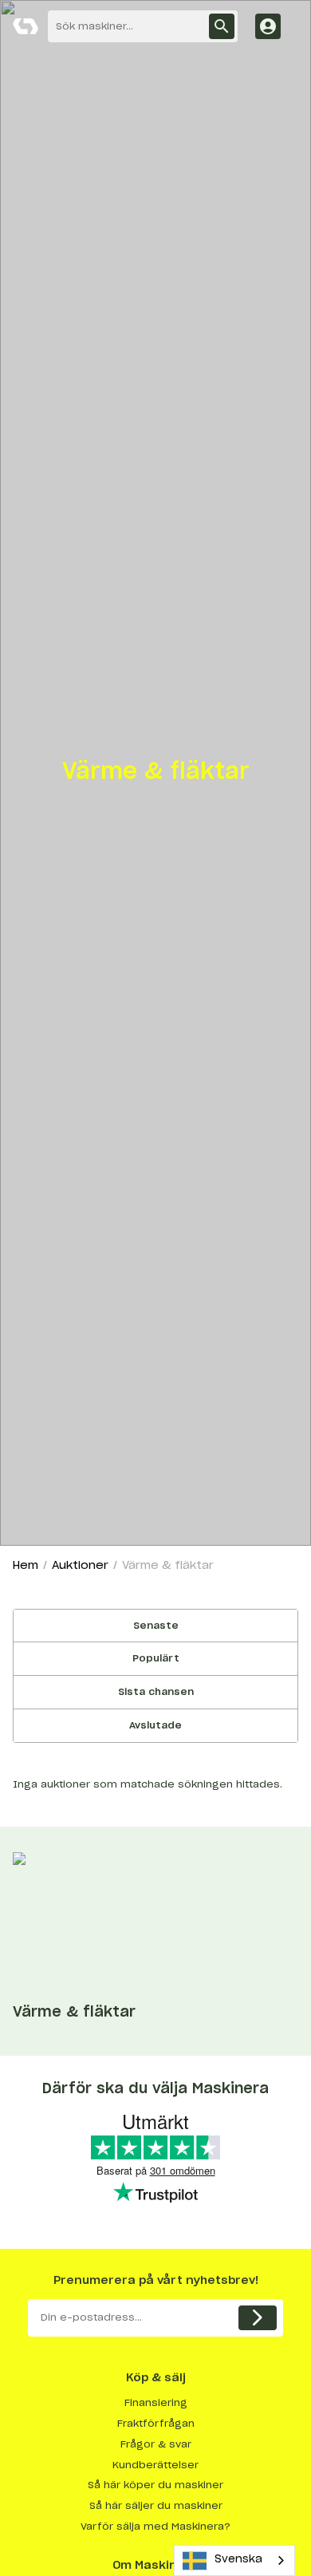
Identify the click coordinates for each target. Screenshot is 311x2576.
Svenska (238, 2560)
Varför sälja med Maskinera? (155, 2527)
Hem (26, 1566)
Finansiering (156, 2403)
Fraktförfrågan (156, 2424)
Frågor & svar (156, 2444)
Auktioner (80, 1566)
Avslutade (155, 1725)
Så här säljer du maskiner (156, 2506)
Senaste (156, 1626)
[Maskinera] (26, 26)
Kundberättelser (155, 2465)
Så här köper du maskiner (155, 2485)
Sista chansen (156, 1692)
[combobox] (234, 2560)
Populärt (156, 1658)
